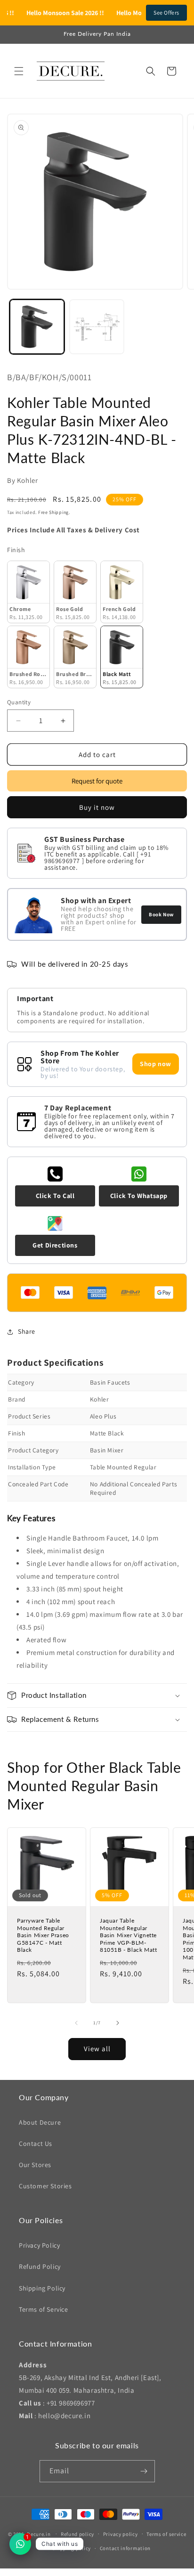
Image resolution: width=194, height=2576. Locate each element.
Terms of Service (44, 2309)
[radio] (28, 592)
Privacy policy (121, 2534)
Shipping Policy (42, 2288)
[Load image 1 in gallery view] (37, 327)
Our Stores (35, 2165)
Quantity (19, 702)
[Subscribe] (144, 2471)
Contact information (125, 2548)
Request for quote (97, 781)
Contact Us (36, 2144)
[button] (19, 71)
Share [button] (27, 1331)
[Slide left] (76, 2023)
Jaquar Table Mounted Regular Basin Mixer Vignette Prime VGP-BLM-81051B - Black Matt (128, 1935)
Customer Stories (45, 2186)
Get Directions (55, 1245)
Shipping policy (72, 2548)
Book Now (161, 914)
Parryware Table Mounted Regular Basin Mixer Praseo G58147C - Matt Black (43, 1935)
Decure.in (39, 2534)
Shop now (156, 1064)
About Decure (40, 2122)
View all (97, 2049)
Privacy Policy (39, 2245)
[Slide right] (118, 2023)
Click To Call (55, 1196)
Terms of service (166, 2534)
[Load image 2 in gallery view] (97, 327)
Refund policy (77, 2534)
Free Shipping (53, 512)
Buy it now (97, 807)
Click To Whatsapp (139, 1196)
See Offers (166, 12)
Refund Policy (40, 2266)
